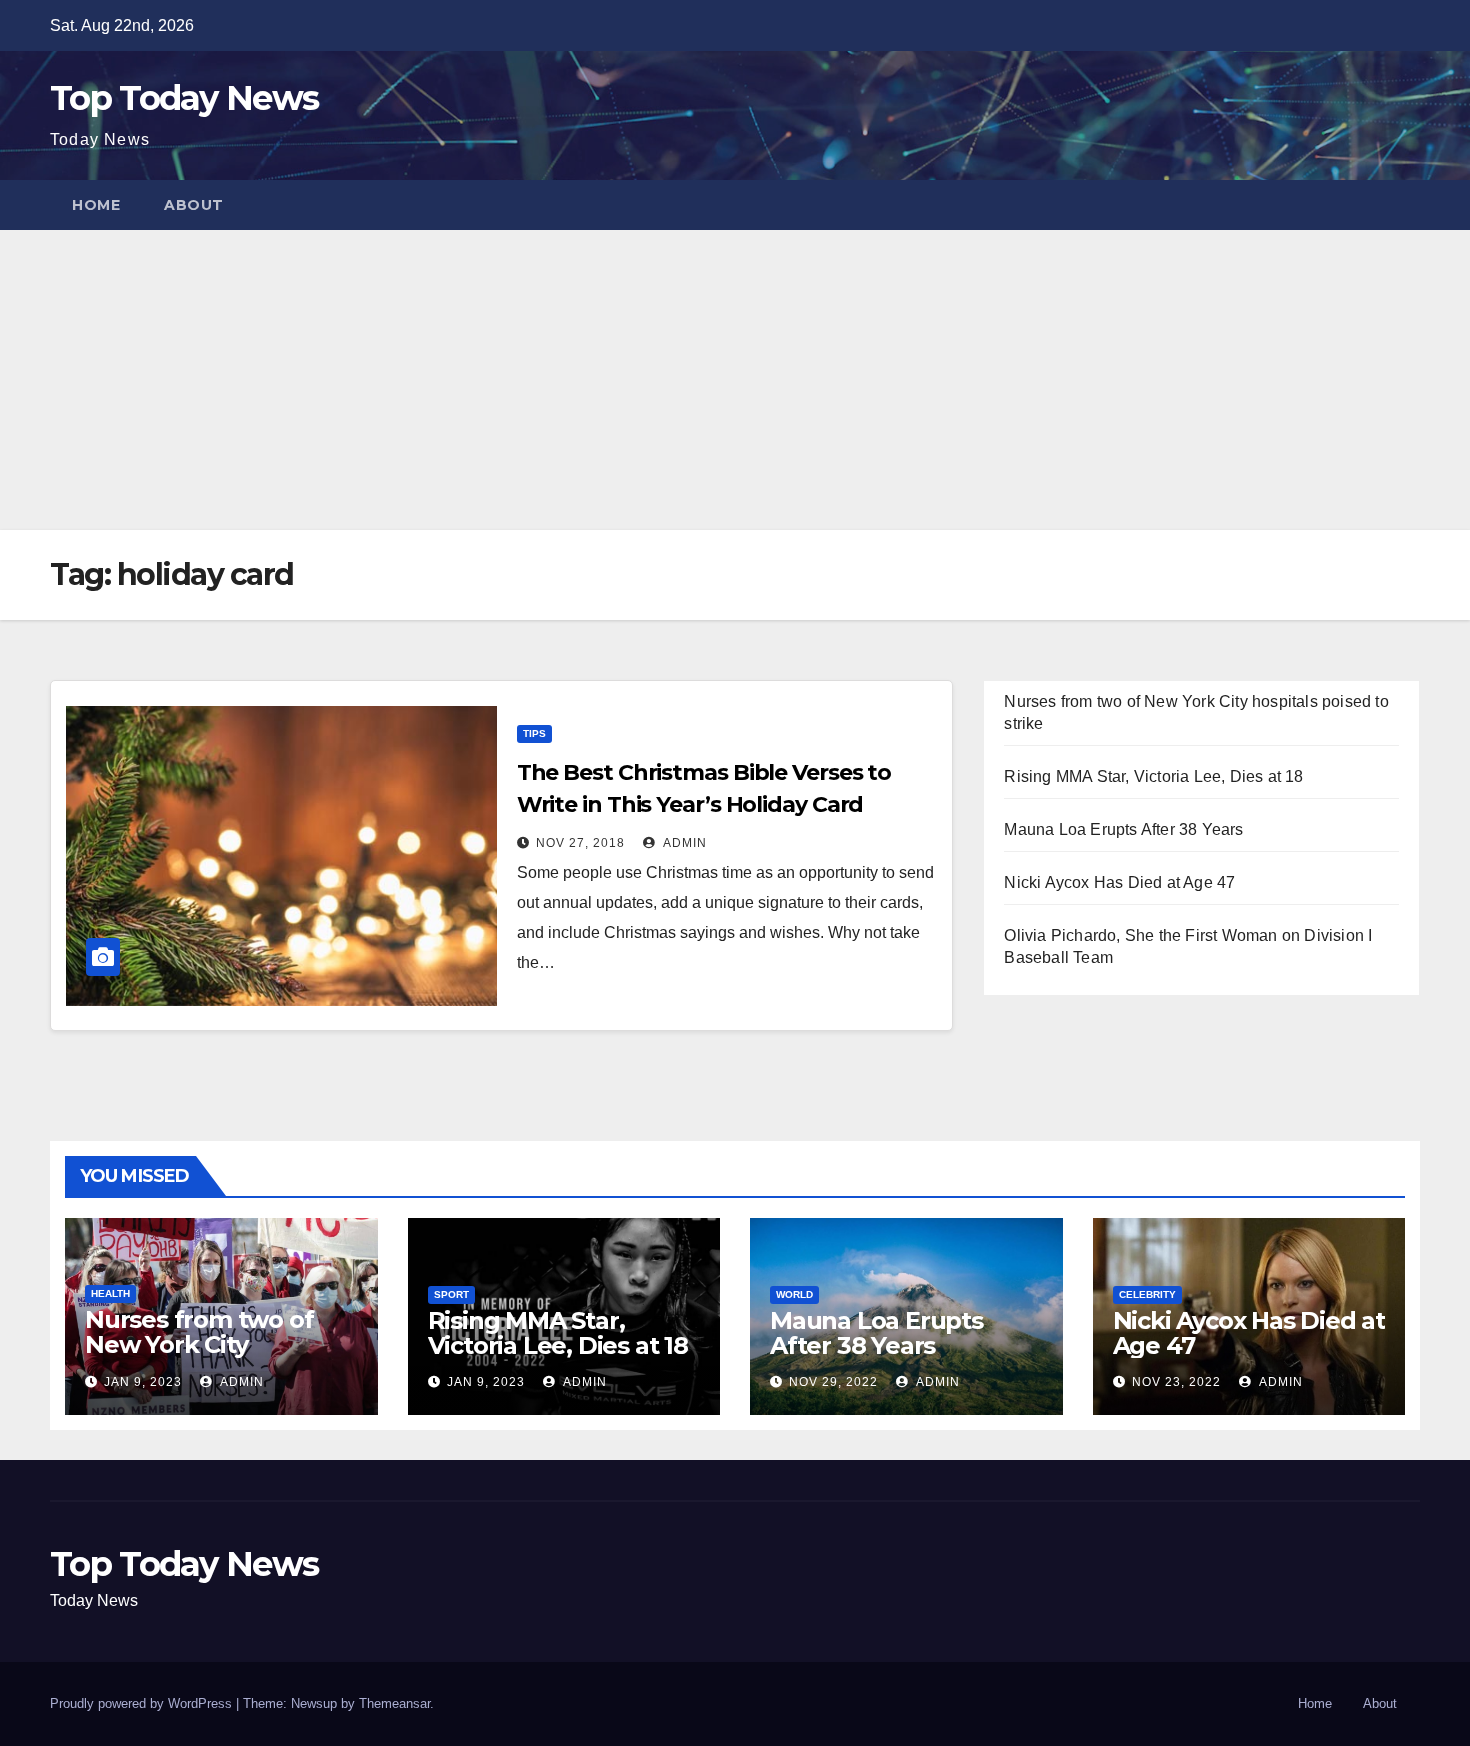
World (794, 1294)
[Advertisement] (735, 380)
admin (683, 843)
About (194, 205)
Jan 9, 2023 (143, 1382)
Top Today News (184, 98)
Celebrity (1147, 1294)
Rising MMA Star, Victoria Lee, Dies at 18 (1153, 776)
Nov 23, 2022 (1176, 1382)
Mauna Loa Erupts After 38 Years (1123, 829)
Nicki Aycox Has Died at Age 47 (1119, 882)
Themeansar (394, 1703)
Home (96, 205)
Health (110, 1293)
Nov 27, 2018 (580, 843)
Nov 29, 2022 (833, 1382)
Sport (451, 1294)
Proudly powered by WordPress (143, 1703)
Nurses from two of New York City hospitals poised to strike (199, 1357)
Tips (534, 733)
